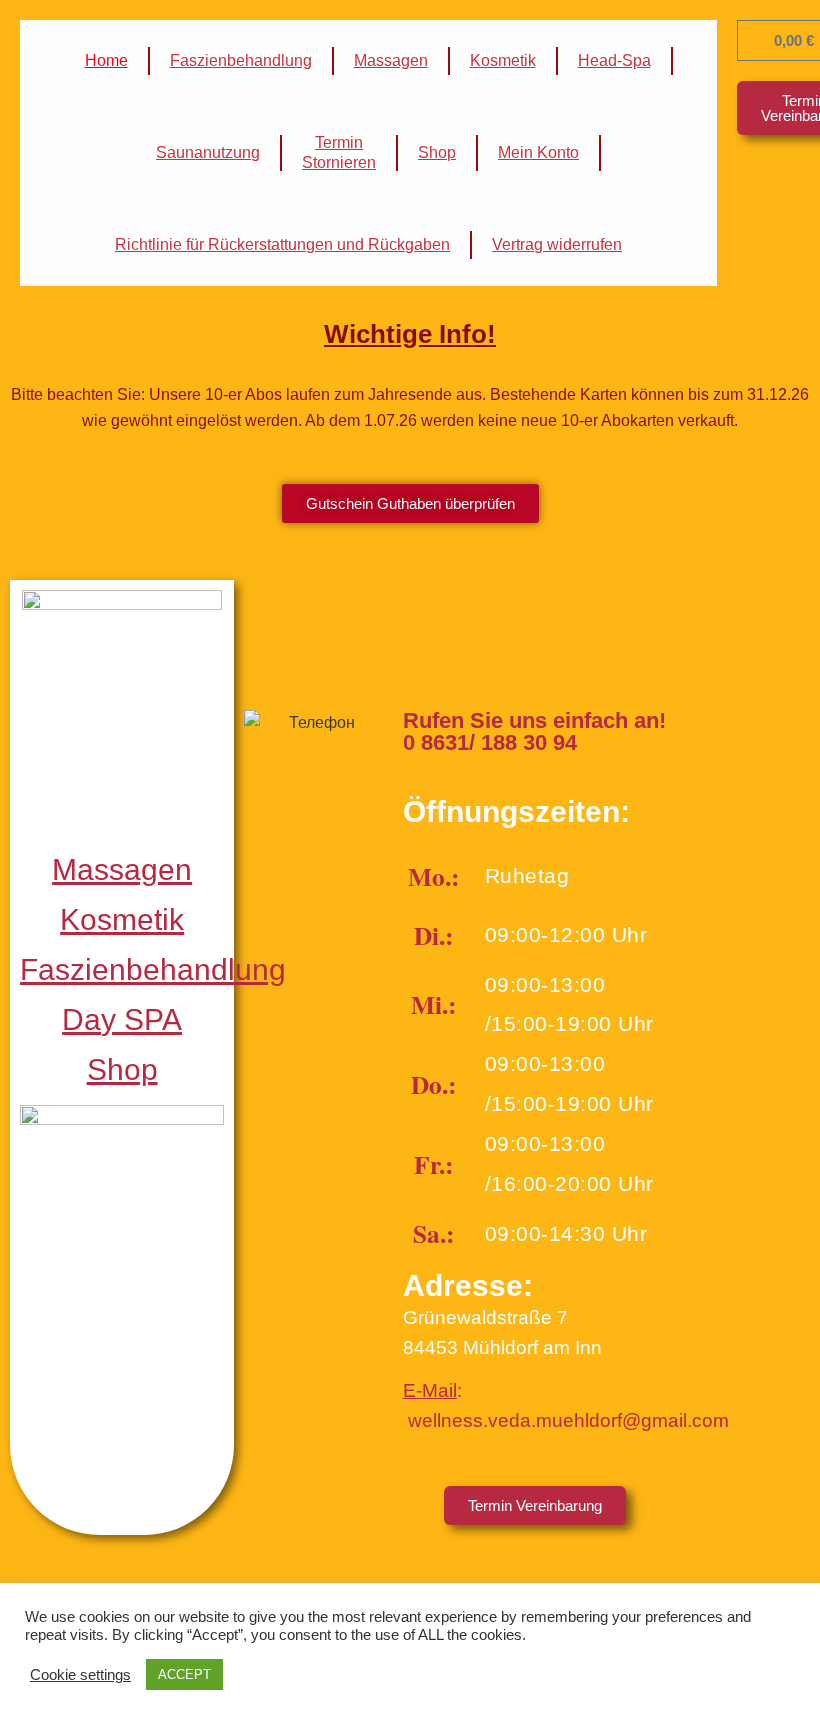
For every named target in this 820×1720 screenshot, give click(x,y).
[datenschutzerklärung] (405, 1420)
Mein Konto (538, 152)
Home (106, 60)
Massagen (391, 60)
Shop (437, 152)
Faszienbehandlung (241, 60)
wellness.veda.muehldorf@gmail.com (568, 1420)
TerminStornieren (339, 152)
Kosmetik (503, 60)
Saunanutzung (208, 152)
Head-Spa (614, 60)
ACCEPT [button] (184, 1674)
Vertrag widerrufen (557, 244)
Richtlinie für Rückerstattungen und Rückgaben (282, 244)
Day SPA (122, 1019)
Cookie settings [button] (80, 1675)
